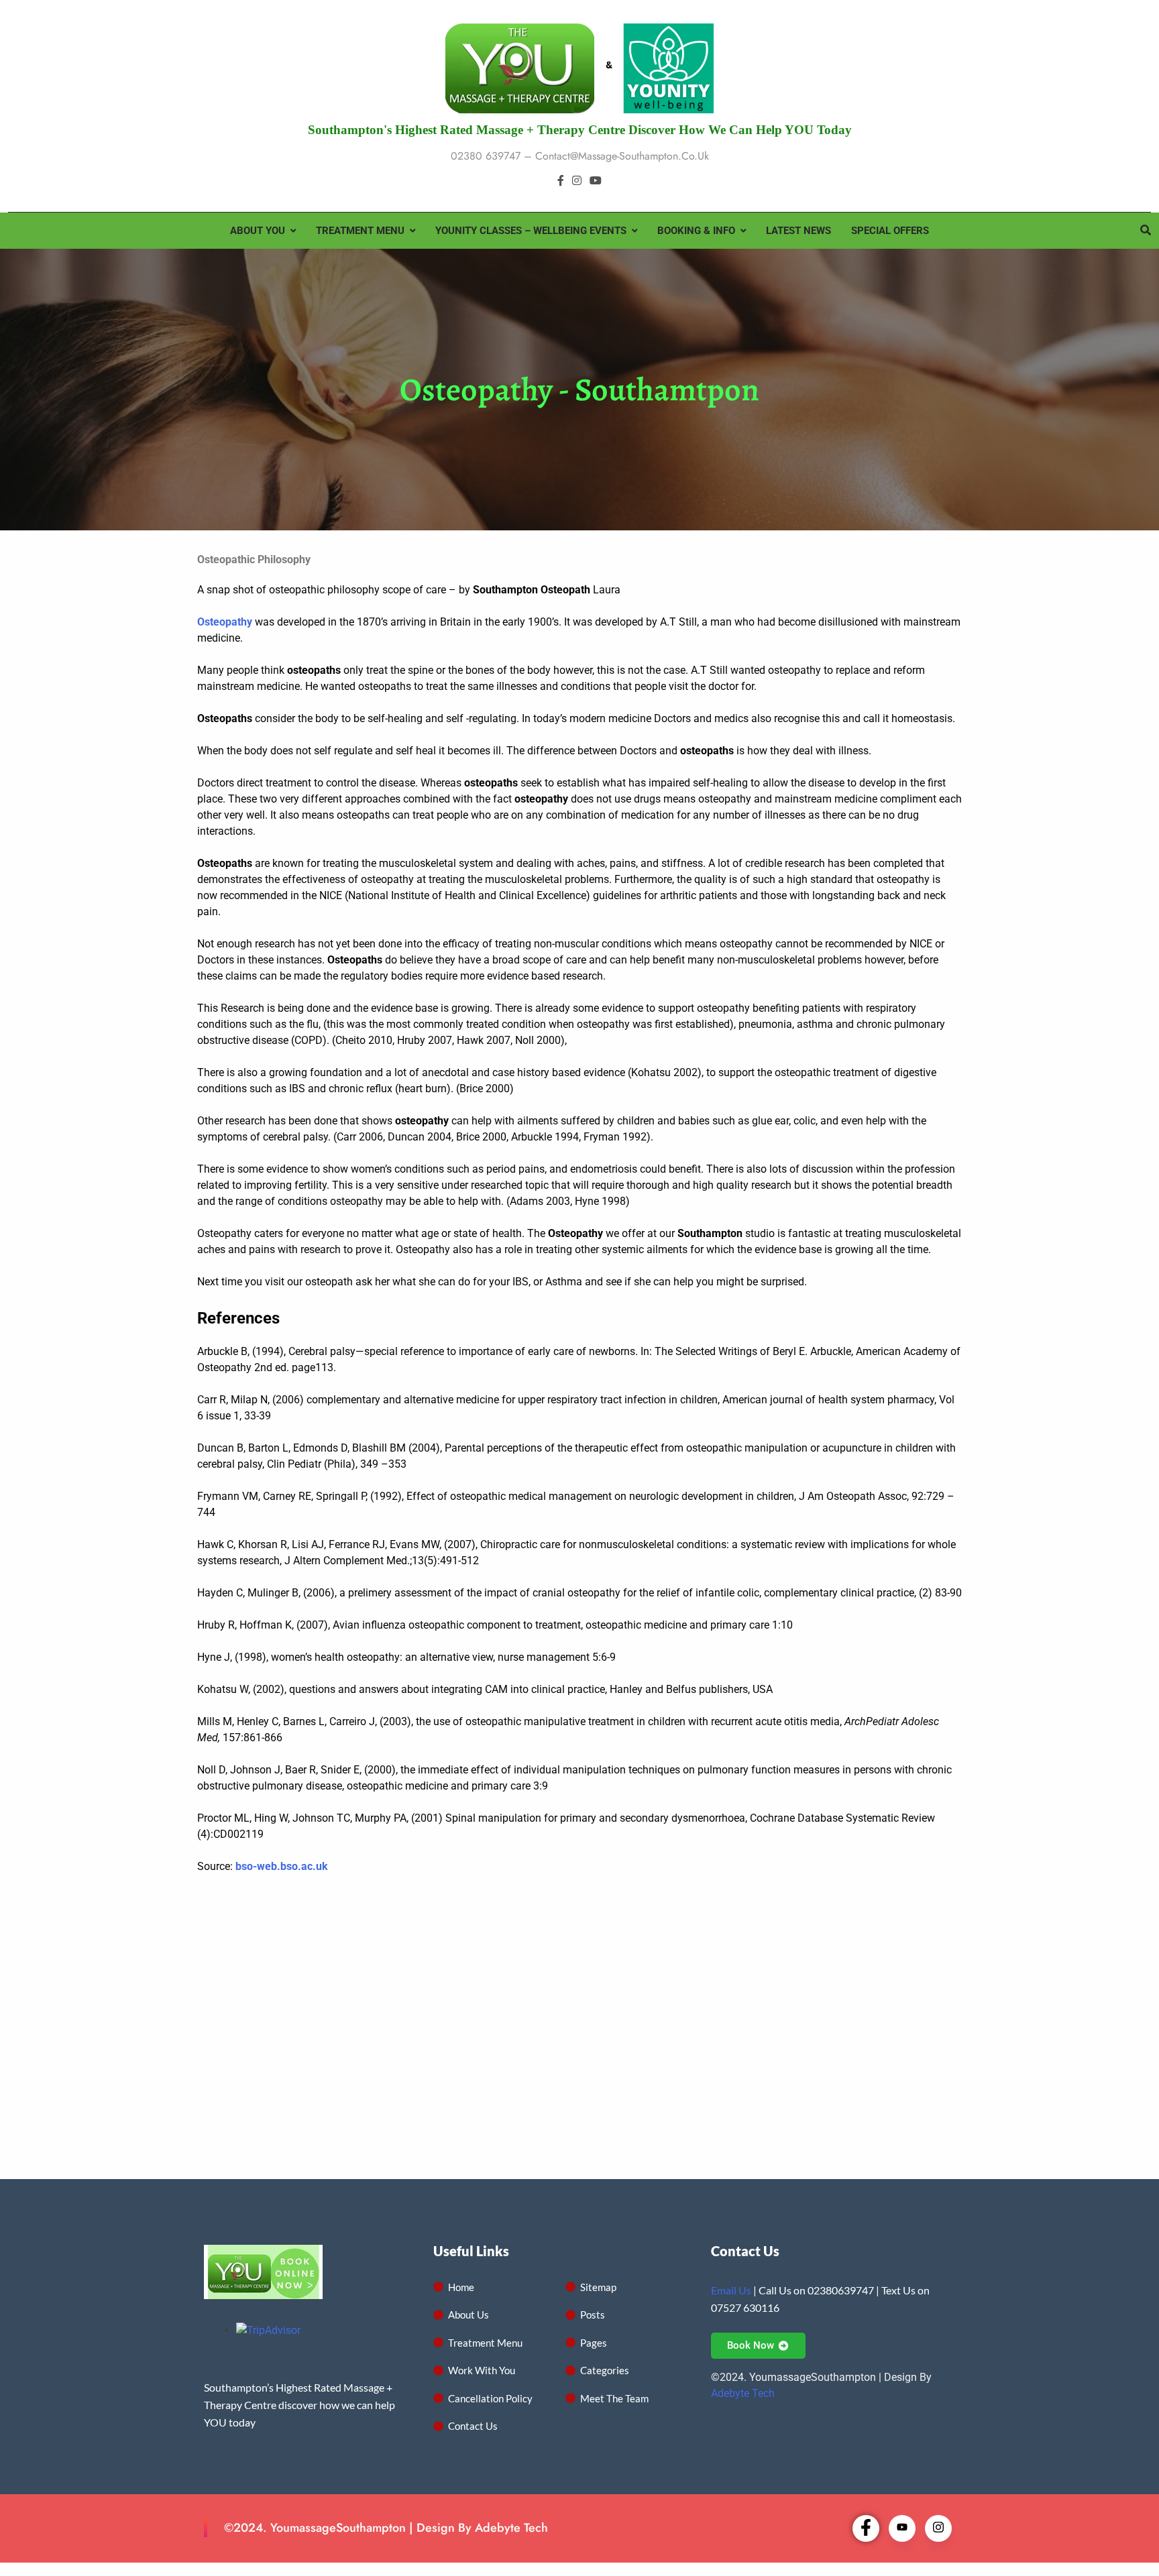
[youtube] (596, 181)
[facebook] (561, 181)
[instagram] (577, 181)
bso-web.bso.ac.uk (282, 1866)
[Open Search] (1146, 230)
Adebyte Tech (743, 2393)
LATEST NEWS (798, 231)
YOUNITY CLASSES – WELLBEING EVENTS (531, 231)
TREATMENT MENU (360, 231)
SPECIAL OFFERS (890, 231)
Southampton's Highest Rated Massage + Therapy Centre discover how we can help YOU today (580, 130)
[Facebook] (866, 2528)
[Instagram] (938, 2528)
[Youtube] (902, 2528)
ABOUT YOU (258, 231)
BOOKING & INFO (696, 231)
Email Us (731, 2290)
